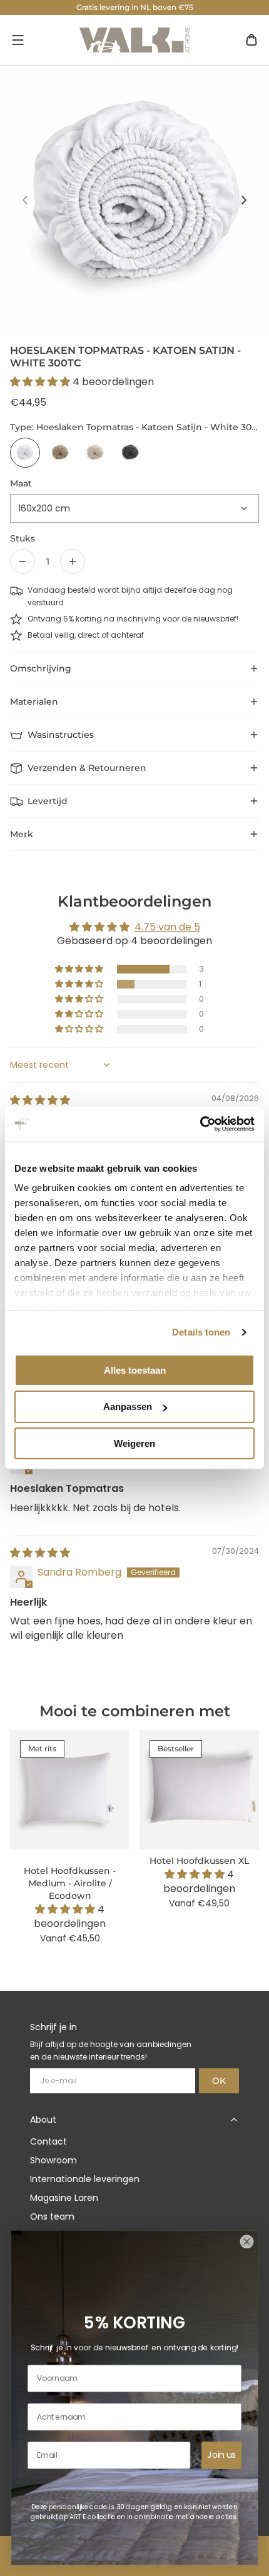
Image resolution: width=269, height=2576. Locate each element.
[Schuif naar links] (25, 200)
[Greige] (60, 453)
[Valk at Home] (134, 40)
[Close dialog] (246, 2241)
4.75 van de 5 (167, 927)
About (43, 2120)
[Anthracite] (130, 453)
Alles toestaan (135, 1370)
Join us (222, 2455)
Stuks (23, 538)
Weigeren (134, 1443)
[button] (18, 40)
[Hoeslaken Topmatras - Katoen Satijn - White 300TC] (25, 453)
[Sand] (95, 453)
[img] (40, 1100)
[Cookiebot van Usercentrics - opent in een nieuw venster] (200, 1124)
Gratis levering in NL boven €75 (135, 7)
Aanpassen (128, 1406)
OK (219, 2081)
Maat (21, 483)
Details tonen (201, 1332)
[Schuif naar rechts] (244, 200)
